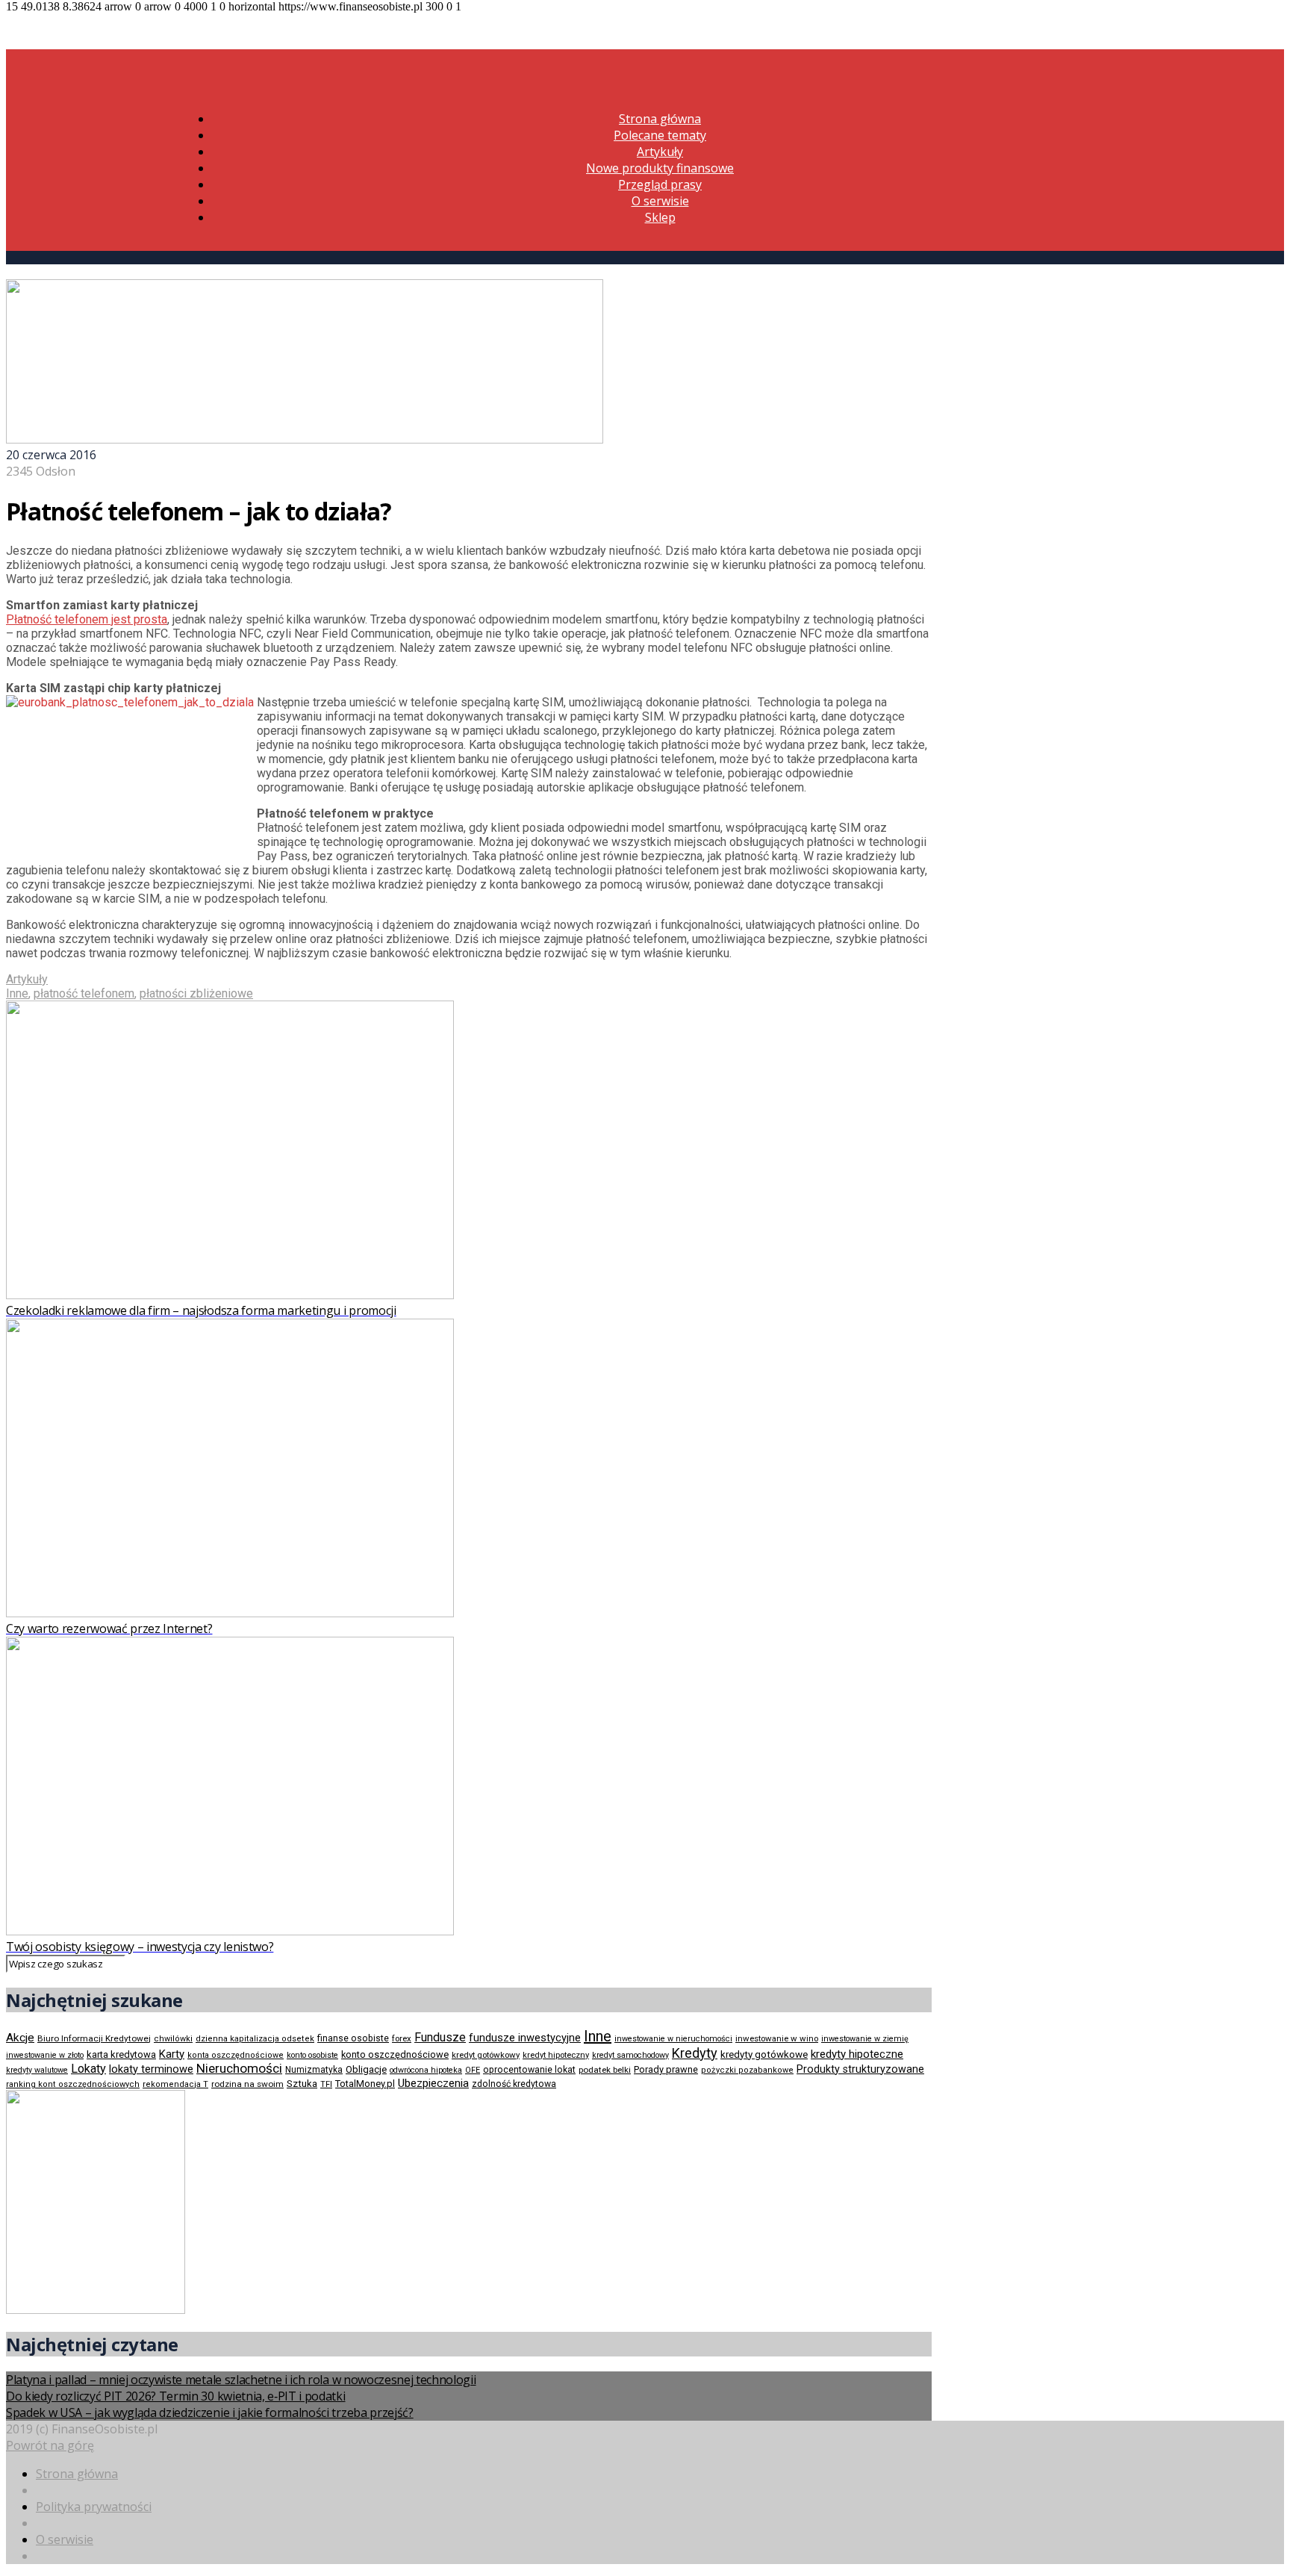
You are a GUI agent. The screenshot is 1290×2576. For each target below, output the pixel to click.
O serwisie (660, 201)
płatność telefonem (84, 993)
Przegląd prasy (660, 184)
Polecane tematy (660, 135)
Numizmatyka (314, 2070)
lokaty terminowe (151, 2069)
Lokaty (88, 2069)
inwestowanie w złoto (45, 2055)
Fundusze (440, 2037)
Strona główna (660, 119)
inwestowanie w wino (777, 2038)
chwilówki (173, 2039)
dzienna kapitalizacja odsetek (255, 2039)
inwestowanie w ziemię (865, 2039)
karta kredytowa (121, 2054)
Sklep (660, 217)
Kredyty (695, 2053)
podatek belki (605, 2070)
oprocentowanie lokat (529, 2070)
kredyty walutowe (37, 2070)
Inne (17, 993)
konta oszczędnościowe (236, 2055)
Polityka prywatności (94, 2507)
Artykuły (660, 152)
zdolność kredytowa (514, 2084)
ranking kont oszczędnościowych (73, 2084)
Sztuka (302, 2084)
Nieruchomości (239, 2068)
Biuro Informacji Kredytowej (94, 2038)
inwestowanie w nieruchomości (673, 2039)
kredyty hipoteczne (857, 2054)
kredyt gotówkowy (486, 2055)
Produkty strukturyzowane (860, 2069)
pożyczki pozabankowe (747, 2070)
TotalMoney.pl (365, 2084)
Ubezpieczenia (433, 2083)
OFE (473, 2070)
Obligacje (366, 2069)
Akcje (20, 2038)
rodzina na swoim (247, 2084)
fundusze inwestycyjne (525, 2038)
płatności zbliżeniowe (196, 993)
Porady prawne (666, 2069)
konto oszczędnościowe (395, 2054)
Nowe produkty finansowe (660, 168)
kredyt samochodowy (630, 2055)
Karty (172, 2054)
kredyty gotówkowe (764, 2054)
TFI (326, 2084)
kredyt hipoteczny (556, 2055)
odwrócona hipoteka (426, 2070)
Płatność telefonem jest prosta (87, 619)
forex (402, 2038)
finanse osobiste (353, 2038)
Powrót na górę (50, 2445)
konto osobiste (312, 2055)
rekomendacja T (175, 2084)
